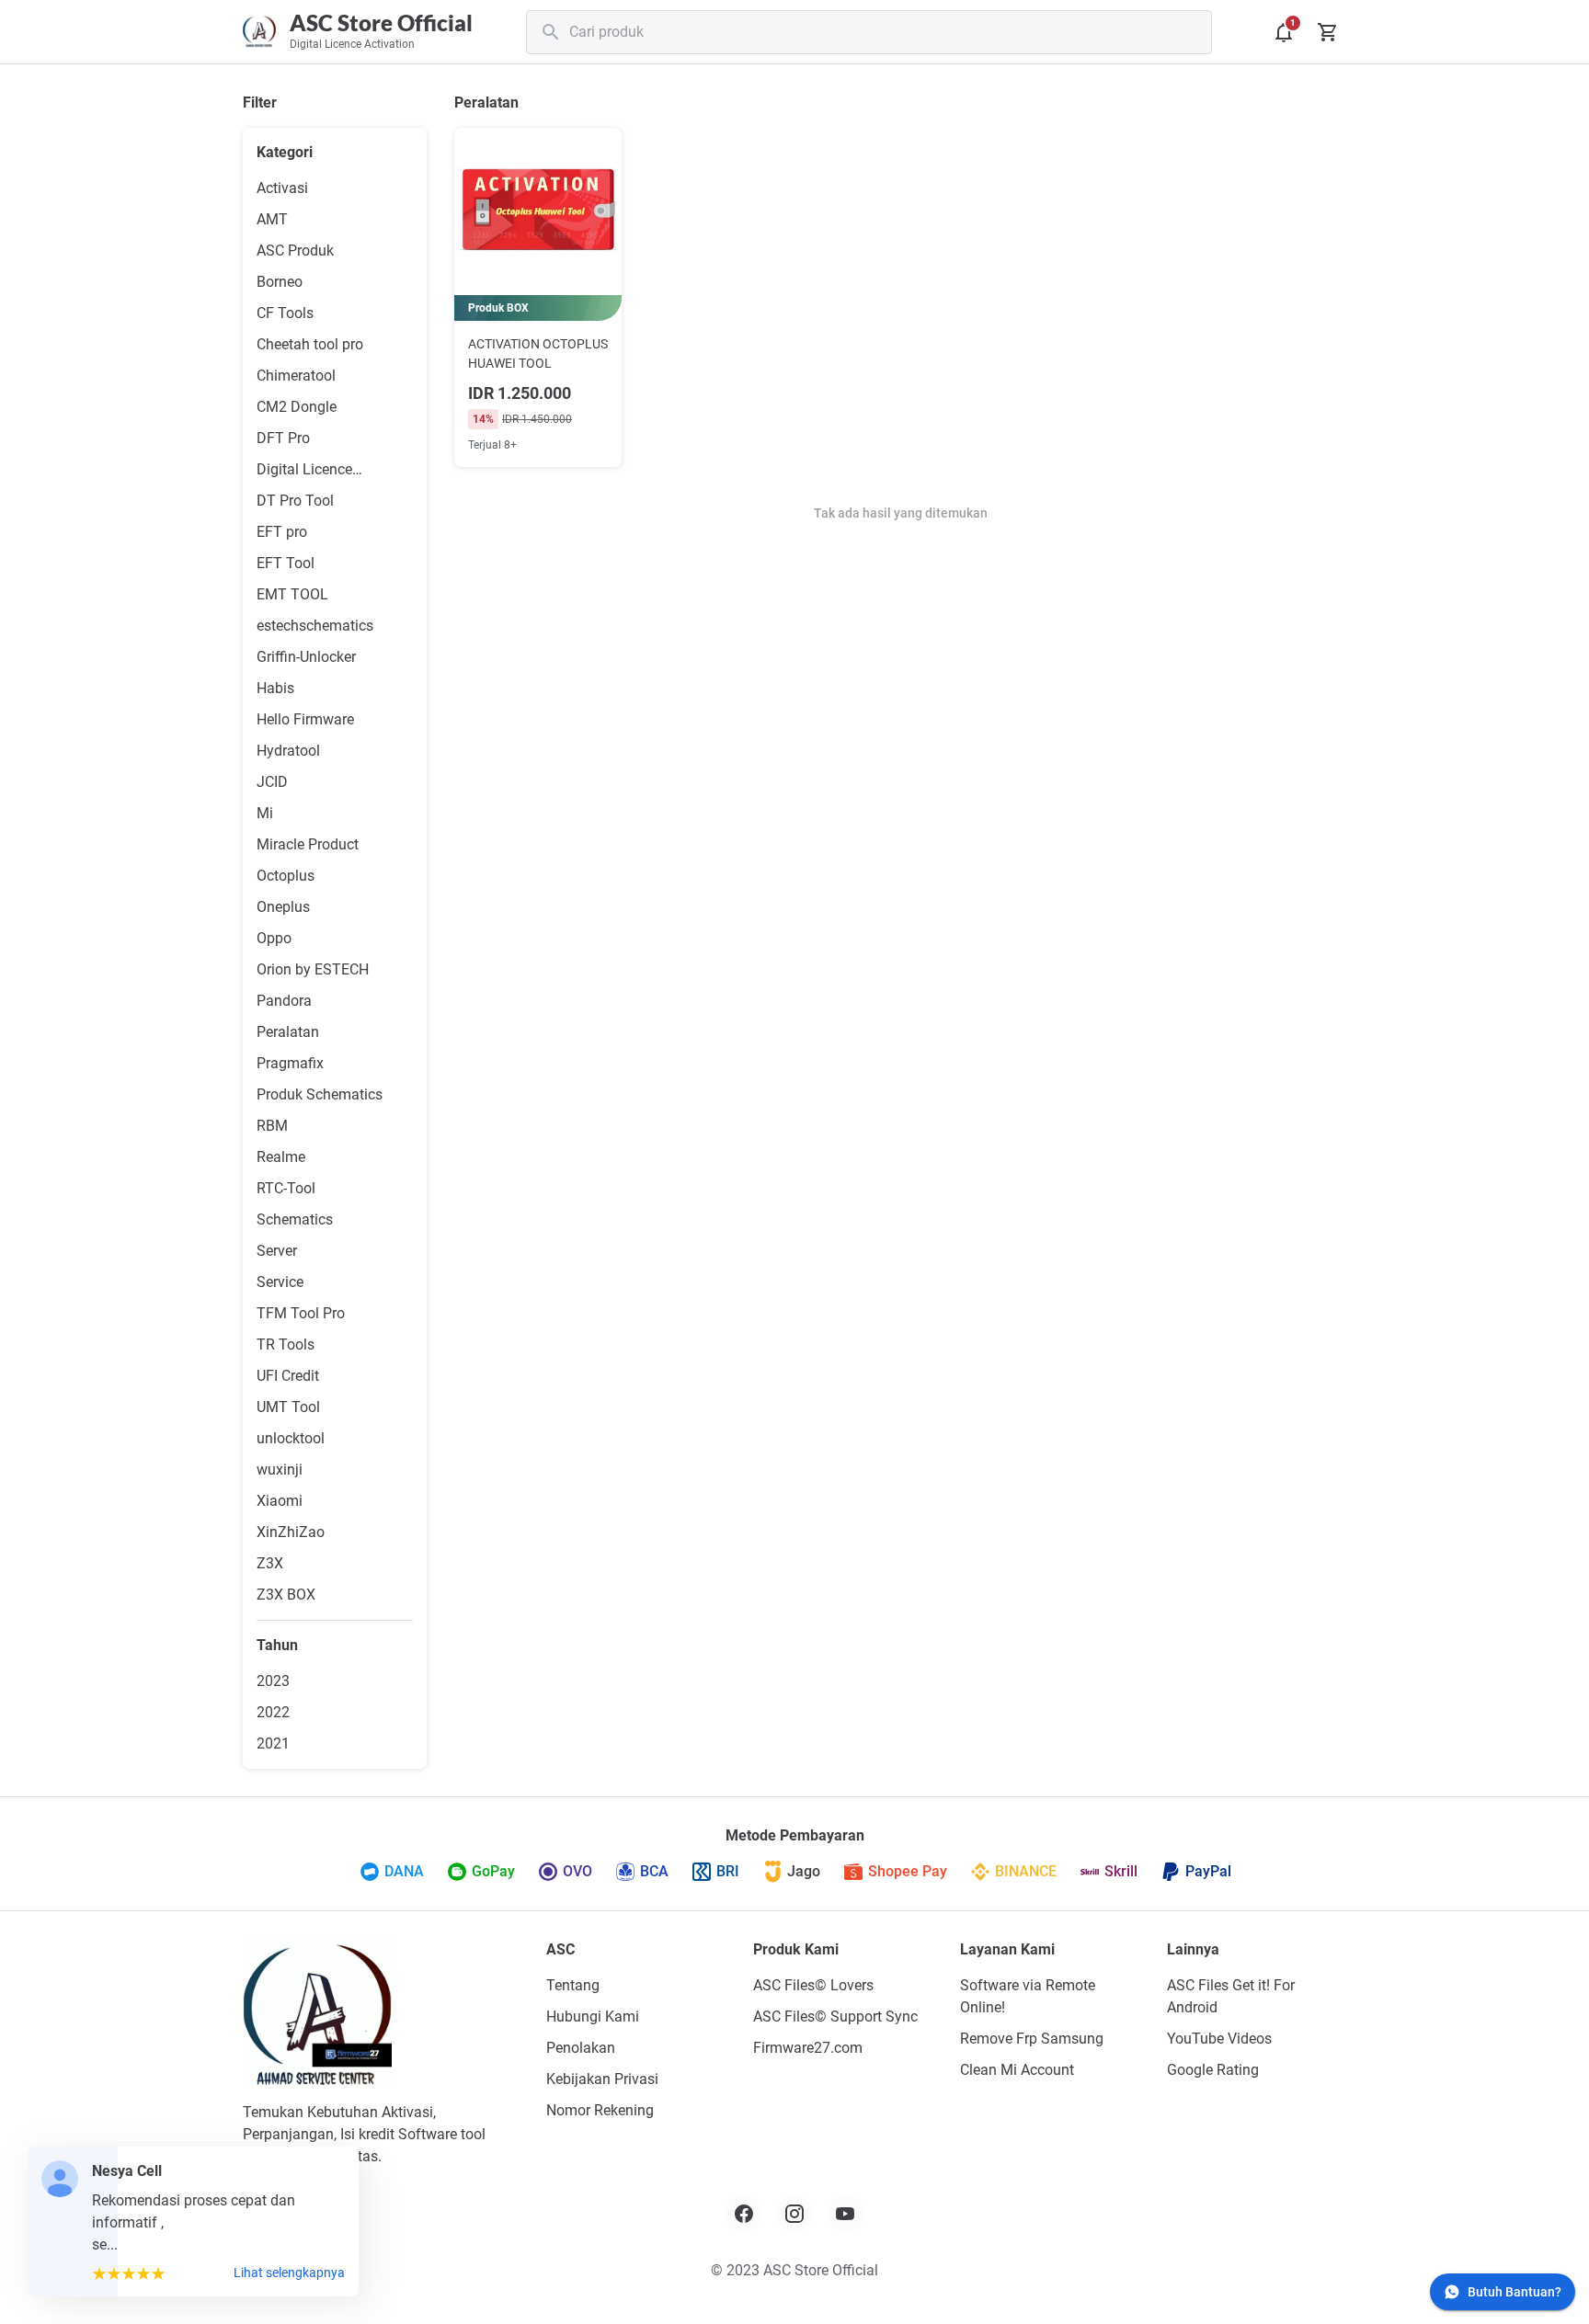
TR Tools (286, 1344)
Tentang (573, 1985)
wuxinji (280, 1470)
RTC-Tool (286, 1188)
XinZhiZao (291, 1532)
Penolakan (581, 2048)
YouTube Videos (1219, 2039)
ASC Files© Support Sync (835, 2016)
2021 (273, 1743)
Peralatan (288, 1032)
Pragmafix (290, 1063)
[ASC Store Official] (317, 2013)
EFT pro (282, 532)
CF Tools (285, 313)
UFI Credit (288, 1376)
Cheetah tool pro (310, 344)
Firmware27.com (808, 2048)
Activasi (282, 188)
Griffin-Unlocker (306, 657)
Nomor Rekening (600, 2110)
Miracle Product (308, 844)
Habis (275, 688)
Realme (281, 1157)
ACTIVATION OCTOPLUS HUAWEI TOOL (538, 353)
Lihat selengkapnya (289, 2273)
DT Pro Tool (295, 501)
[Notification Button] (1284, 32)
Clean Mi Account (1017, 2070)
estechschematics (315, 626)
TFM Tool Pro (301, 1313)
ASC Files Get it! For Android (1231, 1996)
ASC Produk (295, 251)
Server (277, 1251)
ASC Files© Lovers (813, 1985)
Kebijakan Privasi (602, 2079)
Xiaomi (280, 1501)
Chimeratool (296, 376)
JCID (272, 782)
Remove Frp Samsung (1032, 2039)
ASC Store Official (381, 23)
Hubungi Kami (593, 2016)
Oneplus (283, 907)
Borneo (280, 282)
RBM (272, 1126)
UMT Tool (288, 1407)
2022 (273, 1712)
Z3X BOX (286, 1595)
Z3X (270, 1563)
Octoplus (286, 876)
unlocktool (291, 1438)
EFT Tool (286, 563)
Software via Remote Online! (1028, 1996)
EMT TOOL (292, 594)
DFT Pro (283, 438)
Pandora (284, 1001)
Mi (265, 813)
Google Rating (1213, 2070)
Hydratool (288, 751)
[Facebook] (744, 2214)
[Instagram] (794, 2214)
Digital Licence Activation (304, 471)
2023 (273, 1681)
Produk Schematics (320, 1094)
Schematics (295, 1219)
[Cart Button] (1328, 32)
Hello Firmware (305, 719)
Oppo (274, 938)
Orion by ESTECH (313, 969)
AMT (272, 219)
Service (280, 1282)
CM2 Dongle (297, 407)
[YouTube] (845, 2214)
